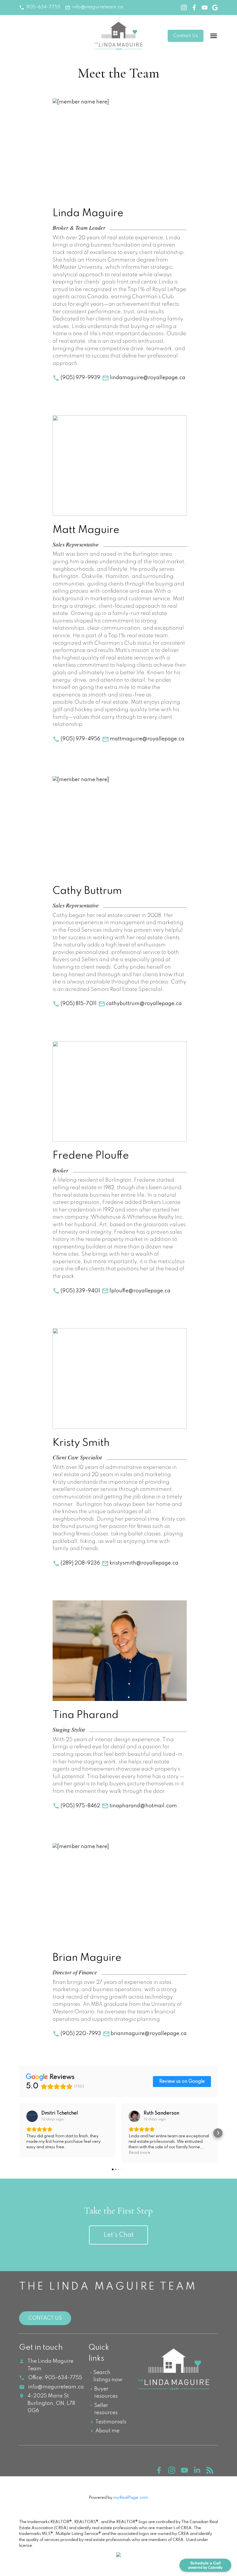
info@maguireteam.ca (98, 7)
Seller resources (106, 2409)
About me (107, 2431)
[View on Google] (32, 2116)
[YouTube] (187, 2472)
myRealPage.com (131, 2498)
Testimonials (111, 2422)
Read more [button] (139, 2153)
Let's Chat (118, 2235)
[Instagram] (175, 2472)
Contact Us (186, 36)
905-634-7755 (43, 7)
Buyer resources (106, 2393)
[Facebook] (162, 2472)
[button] (40, 7)
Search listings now (108, 2376)
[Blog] (212, 2472)
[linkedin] (200, 2472)
